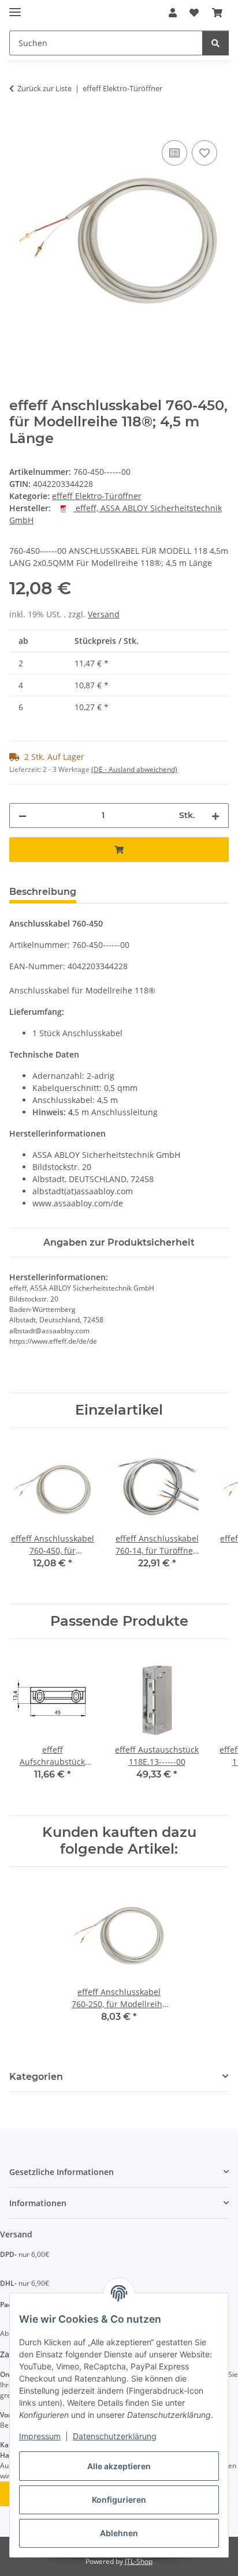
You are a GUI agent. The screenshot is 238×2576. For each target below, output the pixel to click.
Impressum (40, 2436)
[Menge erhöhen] (215, 815)
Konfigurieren (119, 2500)
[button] (173, 13)
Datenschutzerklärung (115, 2436)
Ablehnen (119, 2533)
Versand (104, 614)
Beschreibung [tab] (43, 892)
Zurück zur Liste (44, 88)
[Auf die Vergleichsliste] (174, 153)
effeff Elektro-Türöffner (97, 496)
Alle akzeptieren (119, 2466)
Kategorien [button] (36, 2077)
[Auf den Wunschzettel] (204, 153)
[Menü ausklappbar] (15, 7)
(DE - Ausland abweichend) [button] (134, 769)
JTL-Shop (139, 2561)
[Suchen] (215, 43)
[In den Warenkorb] (18, 125)
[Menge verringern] (23, 815)
